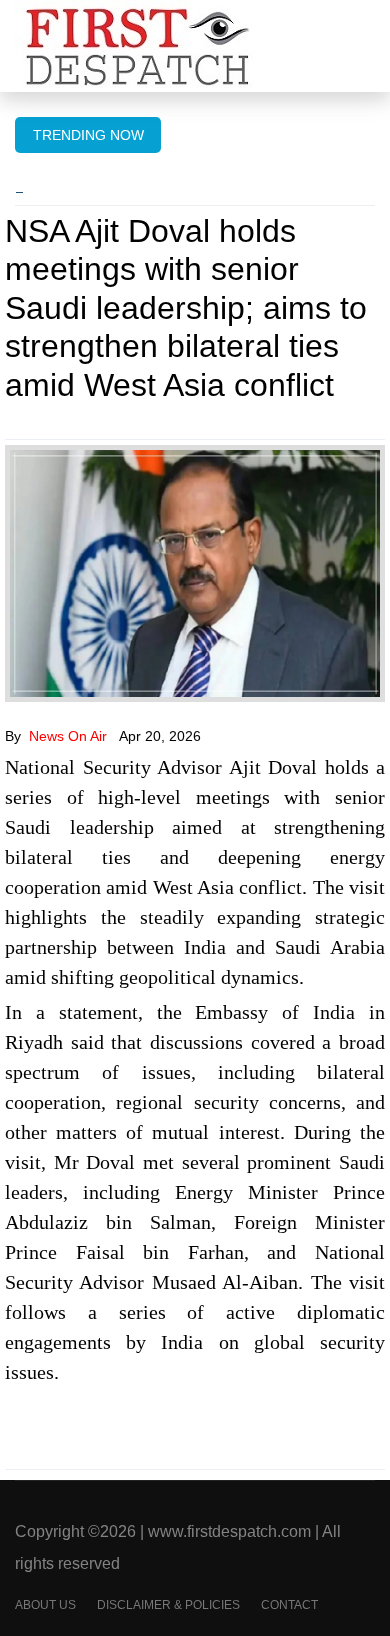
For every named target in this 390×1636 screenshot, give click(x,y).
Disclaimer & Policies (168, 1605)
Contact (289, 1605)
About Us (45, 1605)
